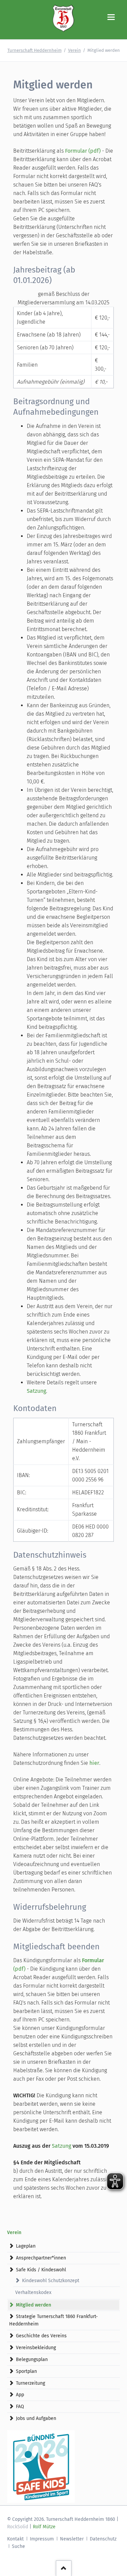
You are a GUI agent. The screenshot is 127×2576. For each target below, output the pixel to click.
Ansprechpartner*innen (41, 2258)
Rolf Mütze (44, 2527)
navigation (111, 17)
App (20, 2395)
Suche (18, 2546)
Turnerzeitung (30, 2383)
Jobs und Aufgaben (36, 2418)
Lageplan (26, 2246)
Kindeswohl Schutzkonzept (51, 2281)
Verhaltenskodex (33, 2292)
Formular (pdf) (83, 151)
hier (94, 1763)
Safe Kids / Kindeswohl (41, 2270)
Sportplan (26, 2371)
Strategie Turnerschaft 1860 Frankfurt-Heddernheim (54, 2320)
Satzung (36, 1391)
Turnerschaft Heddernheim (35, 50)
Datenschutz (103, 2539)
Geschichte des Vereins (41, 2336)
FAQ (20, 2407)
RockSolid (18, 2527)
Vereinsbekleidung (36, 2348)
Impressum (42, 2539)
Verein (75, 50)
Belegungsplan (32, 2359)
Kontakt (15, 2539)
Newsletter (72, 2539)
